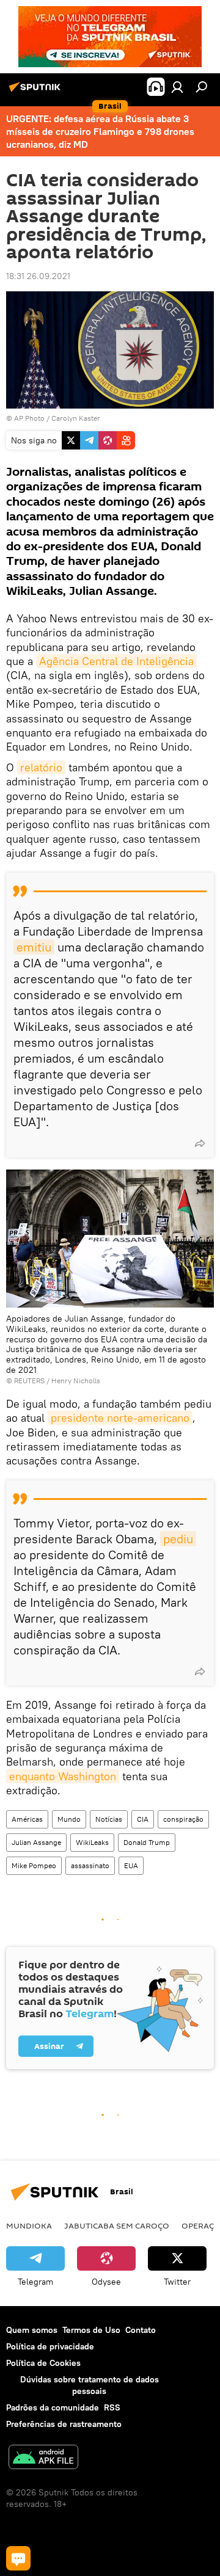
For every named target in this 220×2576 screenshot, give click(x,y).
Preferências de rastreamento (64, 2424)
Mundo (69, 1819)
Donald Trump (147, 1842)
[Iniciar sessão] (177, 87)
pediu (178, 1539)
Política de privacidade (50, 2346)
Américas (27, 1819)
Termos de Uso (91, 2330)
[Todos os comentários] (18, 2558)
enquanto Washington (63, 1776)
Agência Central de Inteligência (116, 661)
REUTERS (29, 1381)
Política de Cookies (43, 2363)
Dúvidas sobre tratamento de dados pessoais (90, 2385)
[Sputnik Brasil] (37, 92)
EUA (131, 1865)
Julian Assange (36, 1842)
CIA (143, 1819)
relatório (41, 767)
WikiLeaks (92, 1842)
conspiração (183, 1819)
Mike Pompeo (34, 1865)
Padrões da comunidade (53, 2407)
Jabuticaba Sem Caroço (117, 2225)
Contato (141, 2330)
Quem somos (32, 2330)
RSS (112, 2407)
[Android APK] (43, 2458)
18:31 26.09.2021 (38, 276)
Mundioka (29, 2225)
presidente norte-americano (120, 1418)
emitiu (34, 947)
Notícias (109, 1819)
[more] (200, 1143)
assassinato (90, 1865)
